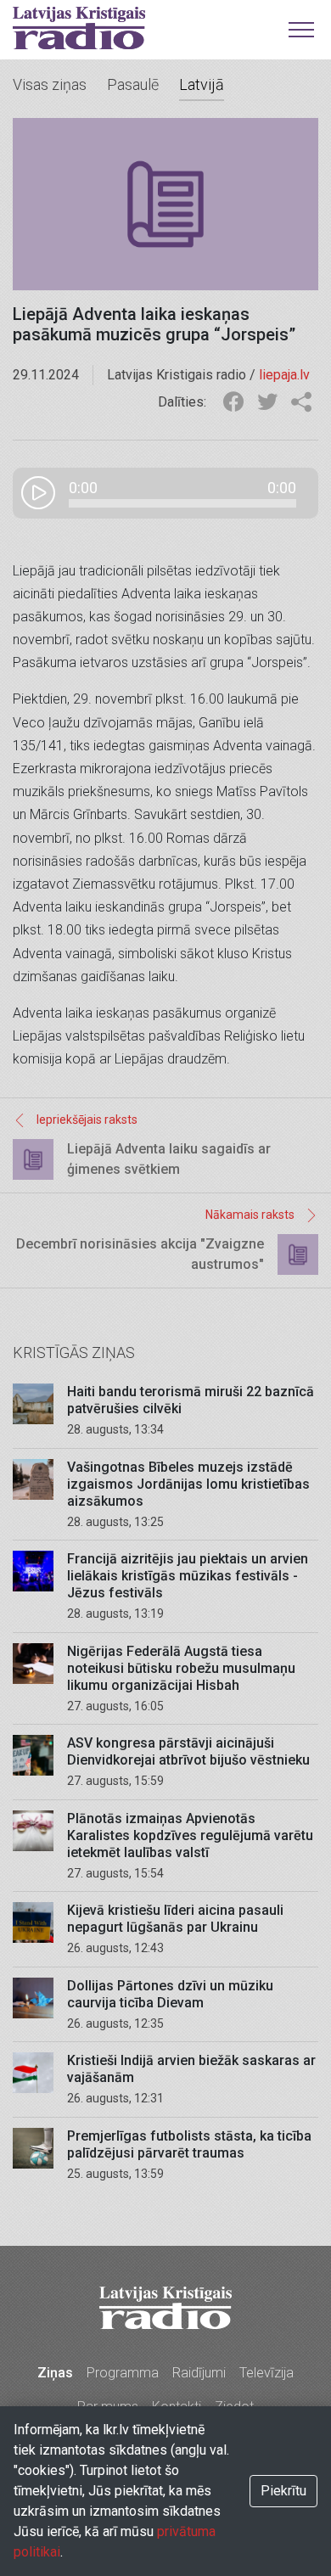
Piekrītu (283, 2491)
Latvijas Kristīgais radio (79, 28)
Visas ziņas (50, 84)
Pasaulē (133, 84)
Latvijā (202, 84)
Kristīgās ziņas (74, 1353)
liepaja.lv (284, 375)
